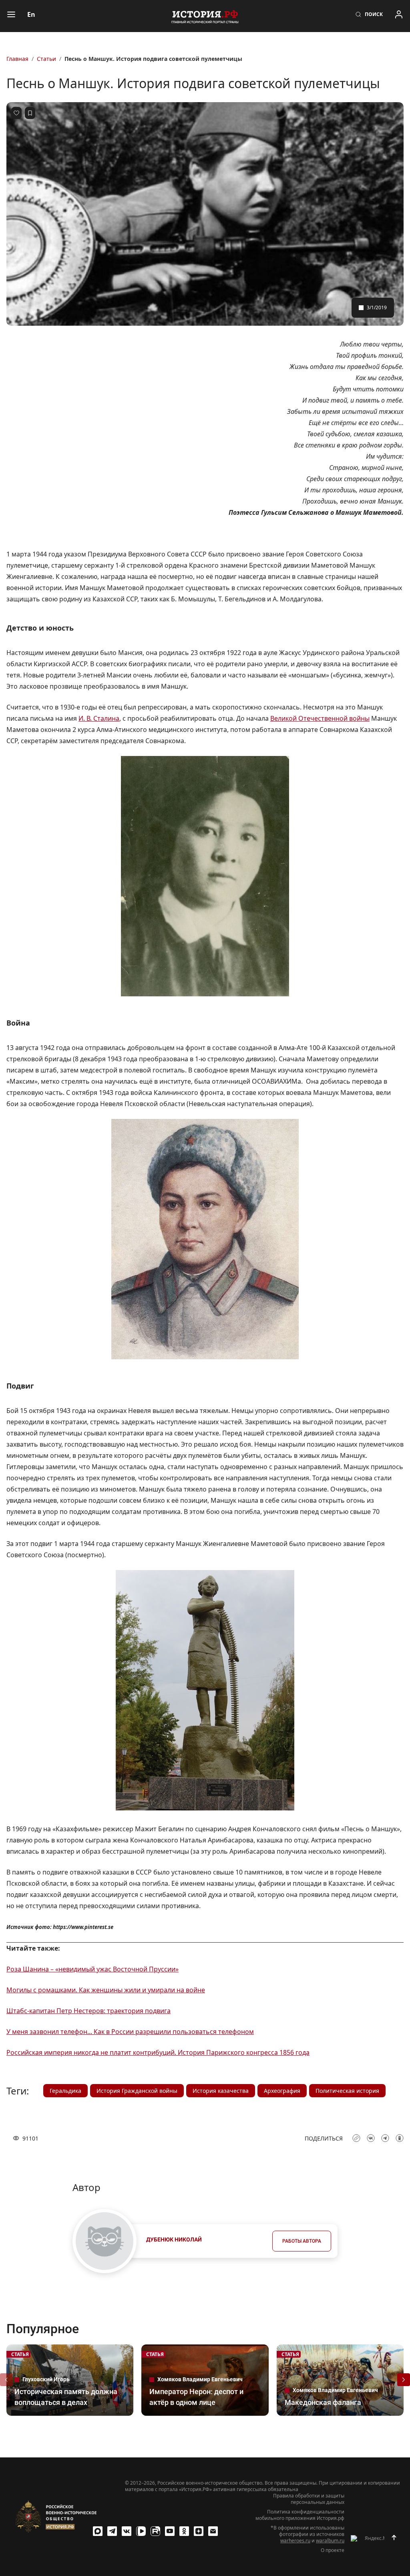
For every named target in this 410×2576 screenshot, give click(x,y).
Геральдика (65, 2091)
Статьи (46, 59)
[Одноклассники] (184, 2531)
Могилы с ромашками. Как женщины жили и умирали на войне (106, 1990)
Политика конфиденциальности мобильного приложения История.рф (300, 2515)
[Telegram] (112, 2531)
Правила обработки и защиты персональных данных (309, 2499)
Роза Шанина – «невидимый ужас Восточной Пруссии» (92, 1969)
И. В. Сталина (99, 718)
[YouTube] (170, 2531)
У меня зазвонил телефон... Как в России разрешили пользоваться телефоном (130, 2032)
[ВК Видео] (141, 2531)
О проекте (333, 2550)
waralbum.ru (330, 2541)
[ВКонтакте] (127, 2531)
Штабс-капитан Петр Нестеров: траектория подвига (88, 2011)
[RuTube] (155, 2531)
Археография (282, 2091)
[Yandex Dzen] (199, 2531)
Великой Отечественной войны (320, 718)
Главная (17, 59)
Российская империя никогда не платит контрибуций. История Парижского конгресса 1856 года (158, 2052)
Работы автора (302, 2241)
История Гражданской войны (137, 2091)
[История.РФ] (205, 16)
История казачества (221, 2091)
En (31, 14)
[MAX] (98, 2531)
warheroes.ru (295, 2541)
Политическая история (347, 2091)
